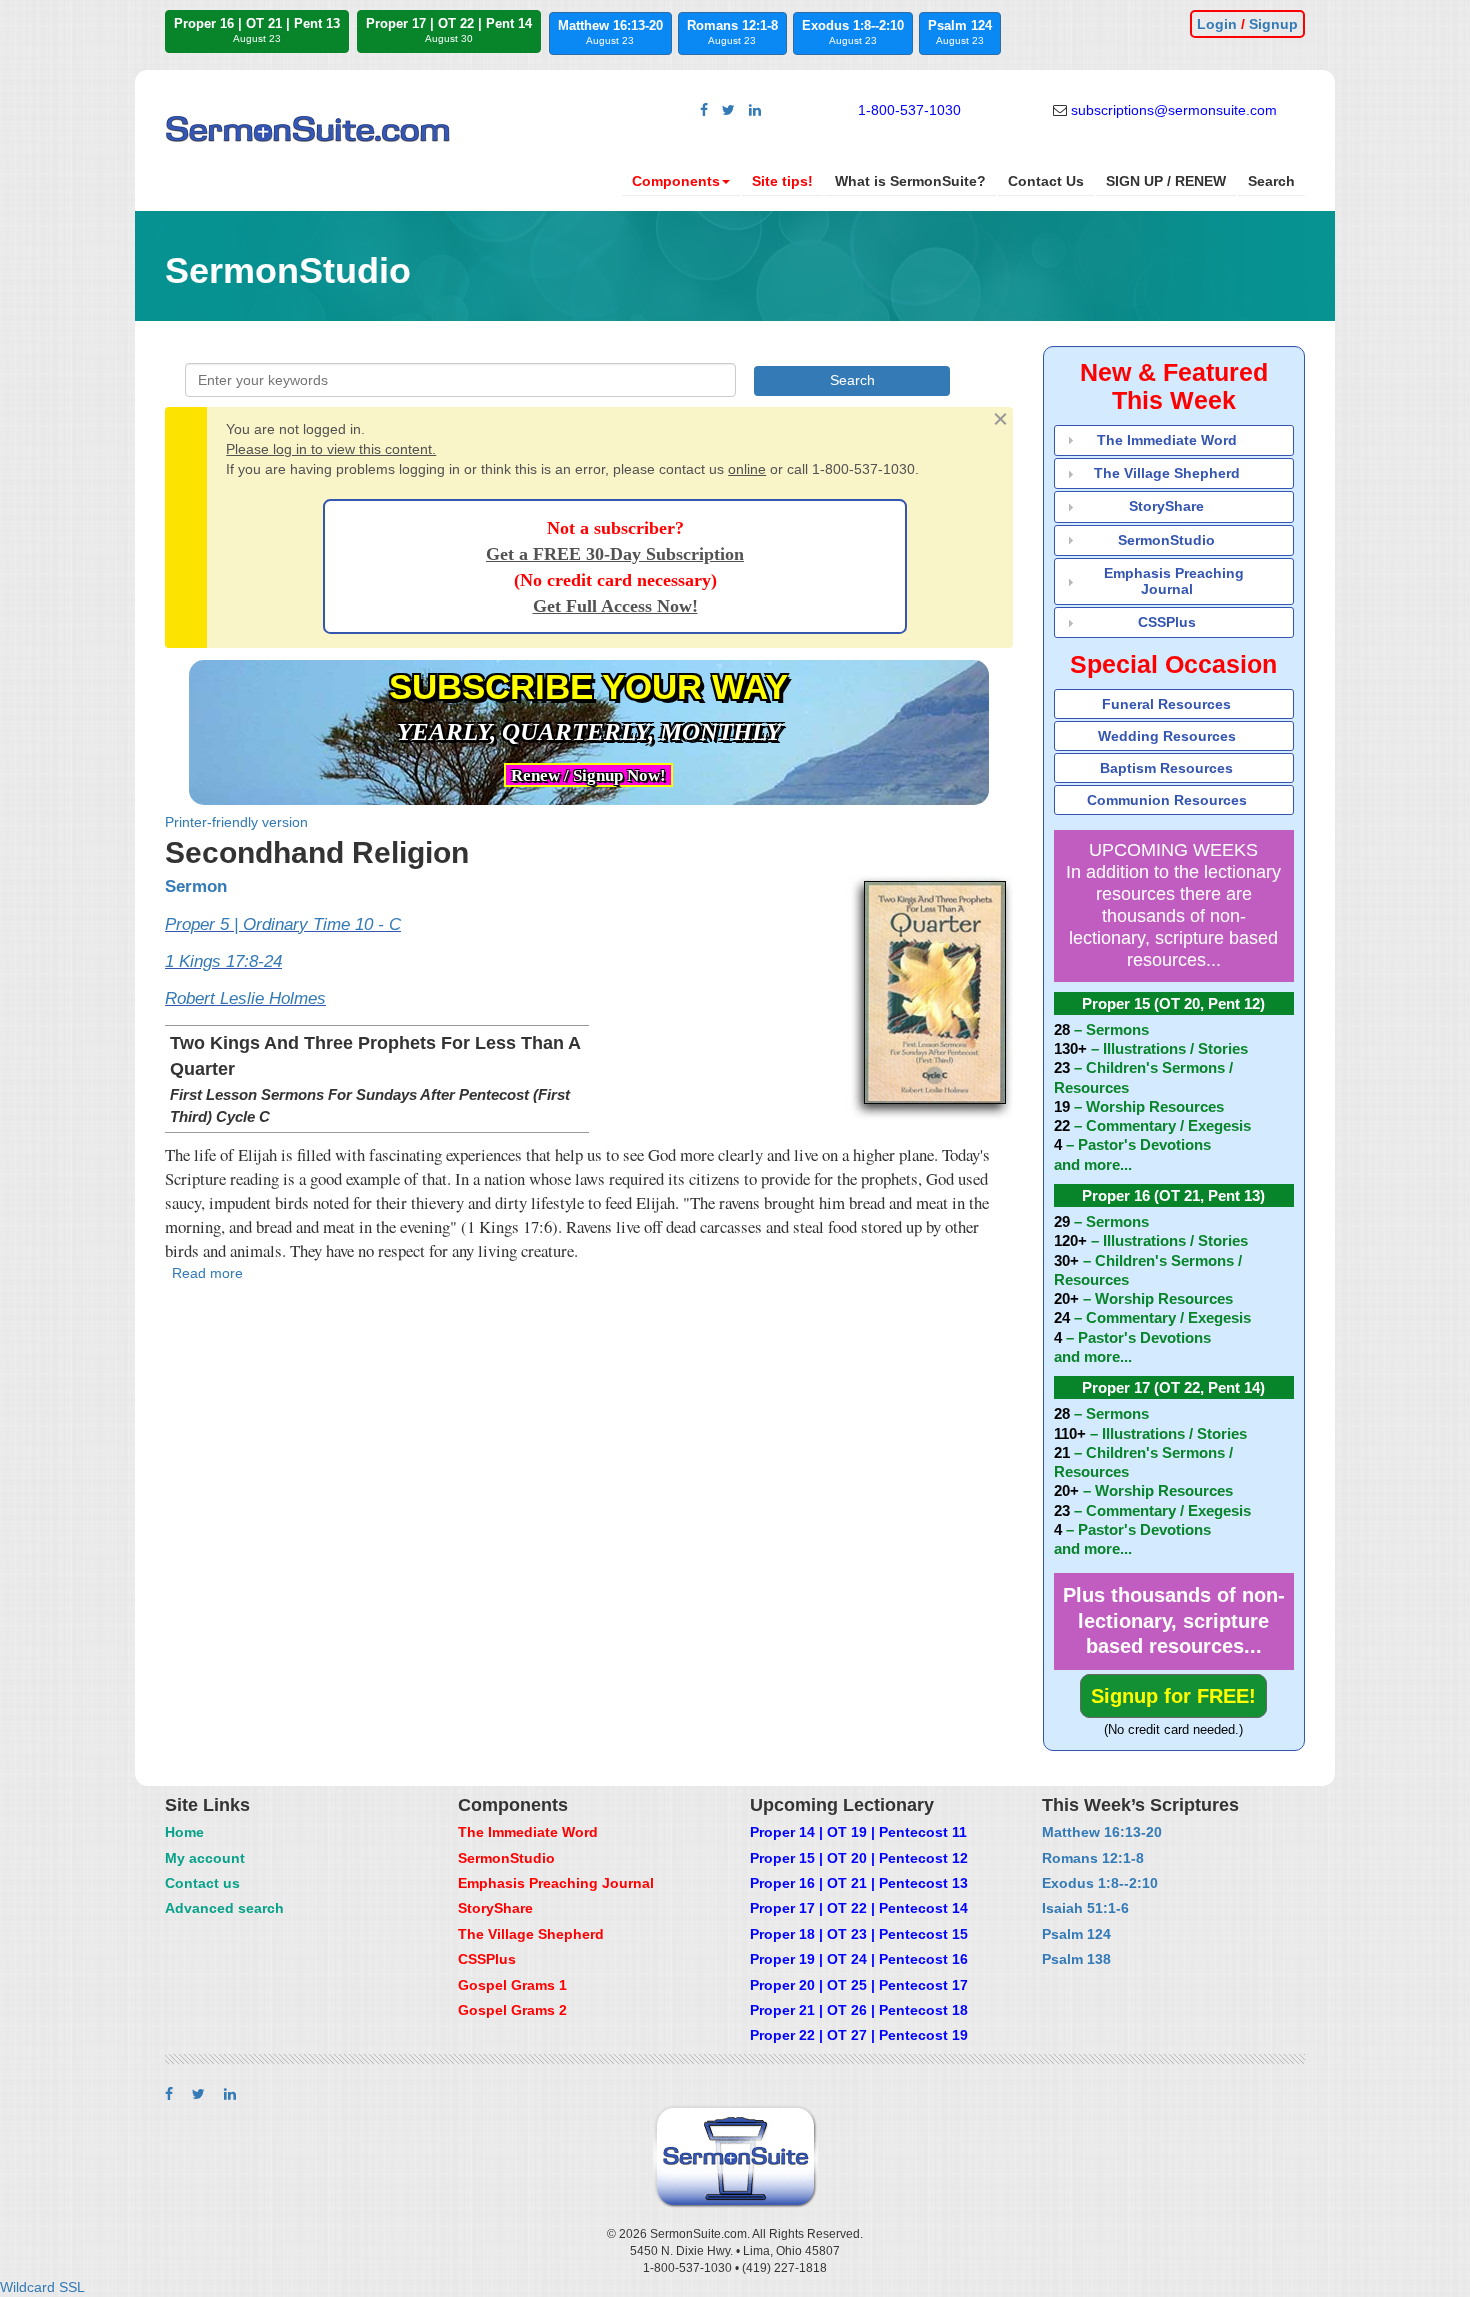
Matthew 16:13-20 (610, 32)
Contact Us (1046, 181)
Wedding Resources (1167, 736)
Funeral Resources (1166, 704)
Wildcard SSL (42, 2287)
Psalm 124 (960, 32)
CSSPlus (1167, 622)
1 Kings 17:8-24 (223, 961)
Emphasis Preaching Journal (1174, 580)
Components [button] (676, 181)
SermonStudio (1166, 540)
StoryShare (1166, 506)
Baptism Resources (1166, 768)
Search (1271, 181)
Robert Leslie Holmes (245, 998)
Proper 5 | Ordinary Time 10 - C (283, 924)
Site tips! (782, 181)
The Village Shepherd (1167, 473)
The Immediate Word (1167, 440)
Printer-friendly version (236, 822)
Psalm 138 (1076, 1959)
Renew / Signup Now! (588, 775)
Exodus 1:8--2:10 (853, 32)
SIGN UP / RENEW (1166, 181)
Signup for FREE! (1173, 1696)
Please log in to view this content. (331, 449)
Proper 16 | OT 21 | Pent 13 (257, 30)
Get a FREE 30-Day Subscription (615, 554)
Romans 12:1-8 (732, 32)
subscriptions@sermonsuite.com (1174, 110)
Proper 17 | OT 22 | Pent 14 (449, 30)
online (747, 469)
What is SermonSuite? (910, 181)
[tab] (1174, 440)
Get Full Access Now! (615, 606)
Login (1217, 24)
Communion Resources (1167, 800)
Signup (1273, 24)
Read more (207, 1273)
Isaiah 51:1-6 (1085, 1908)
